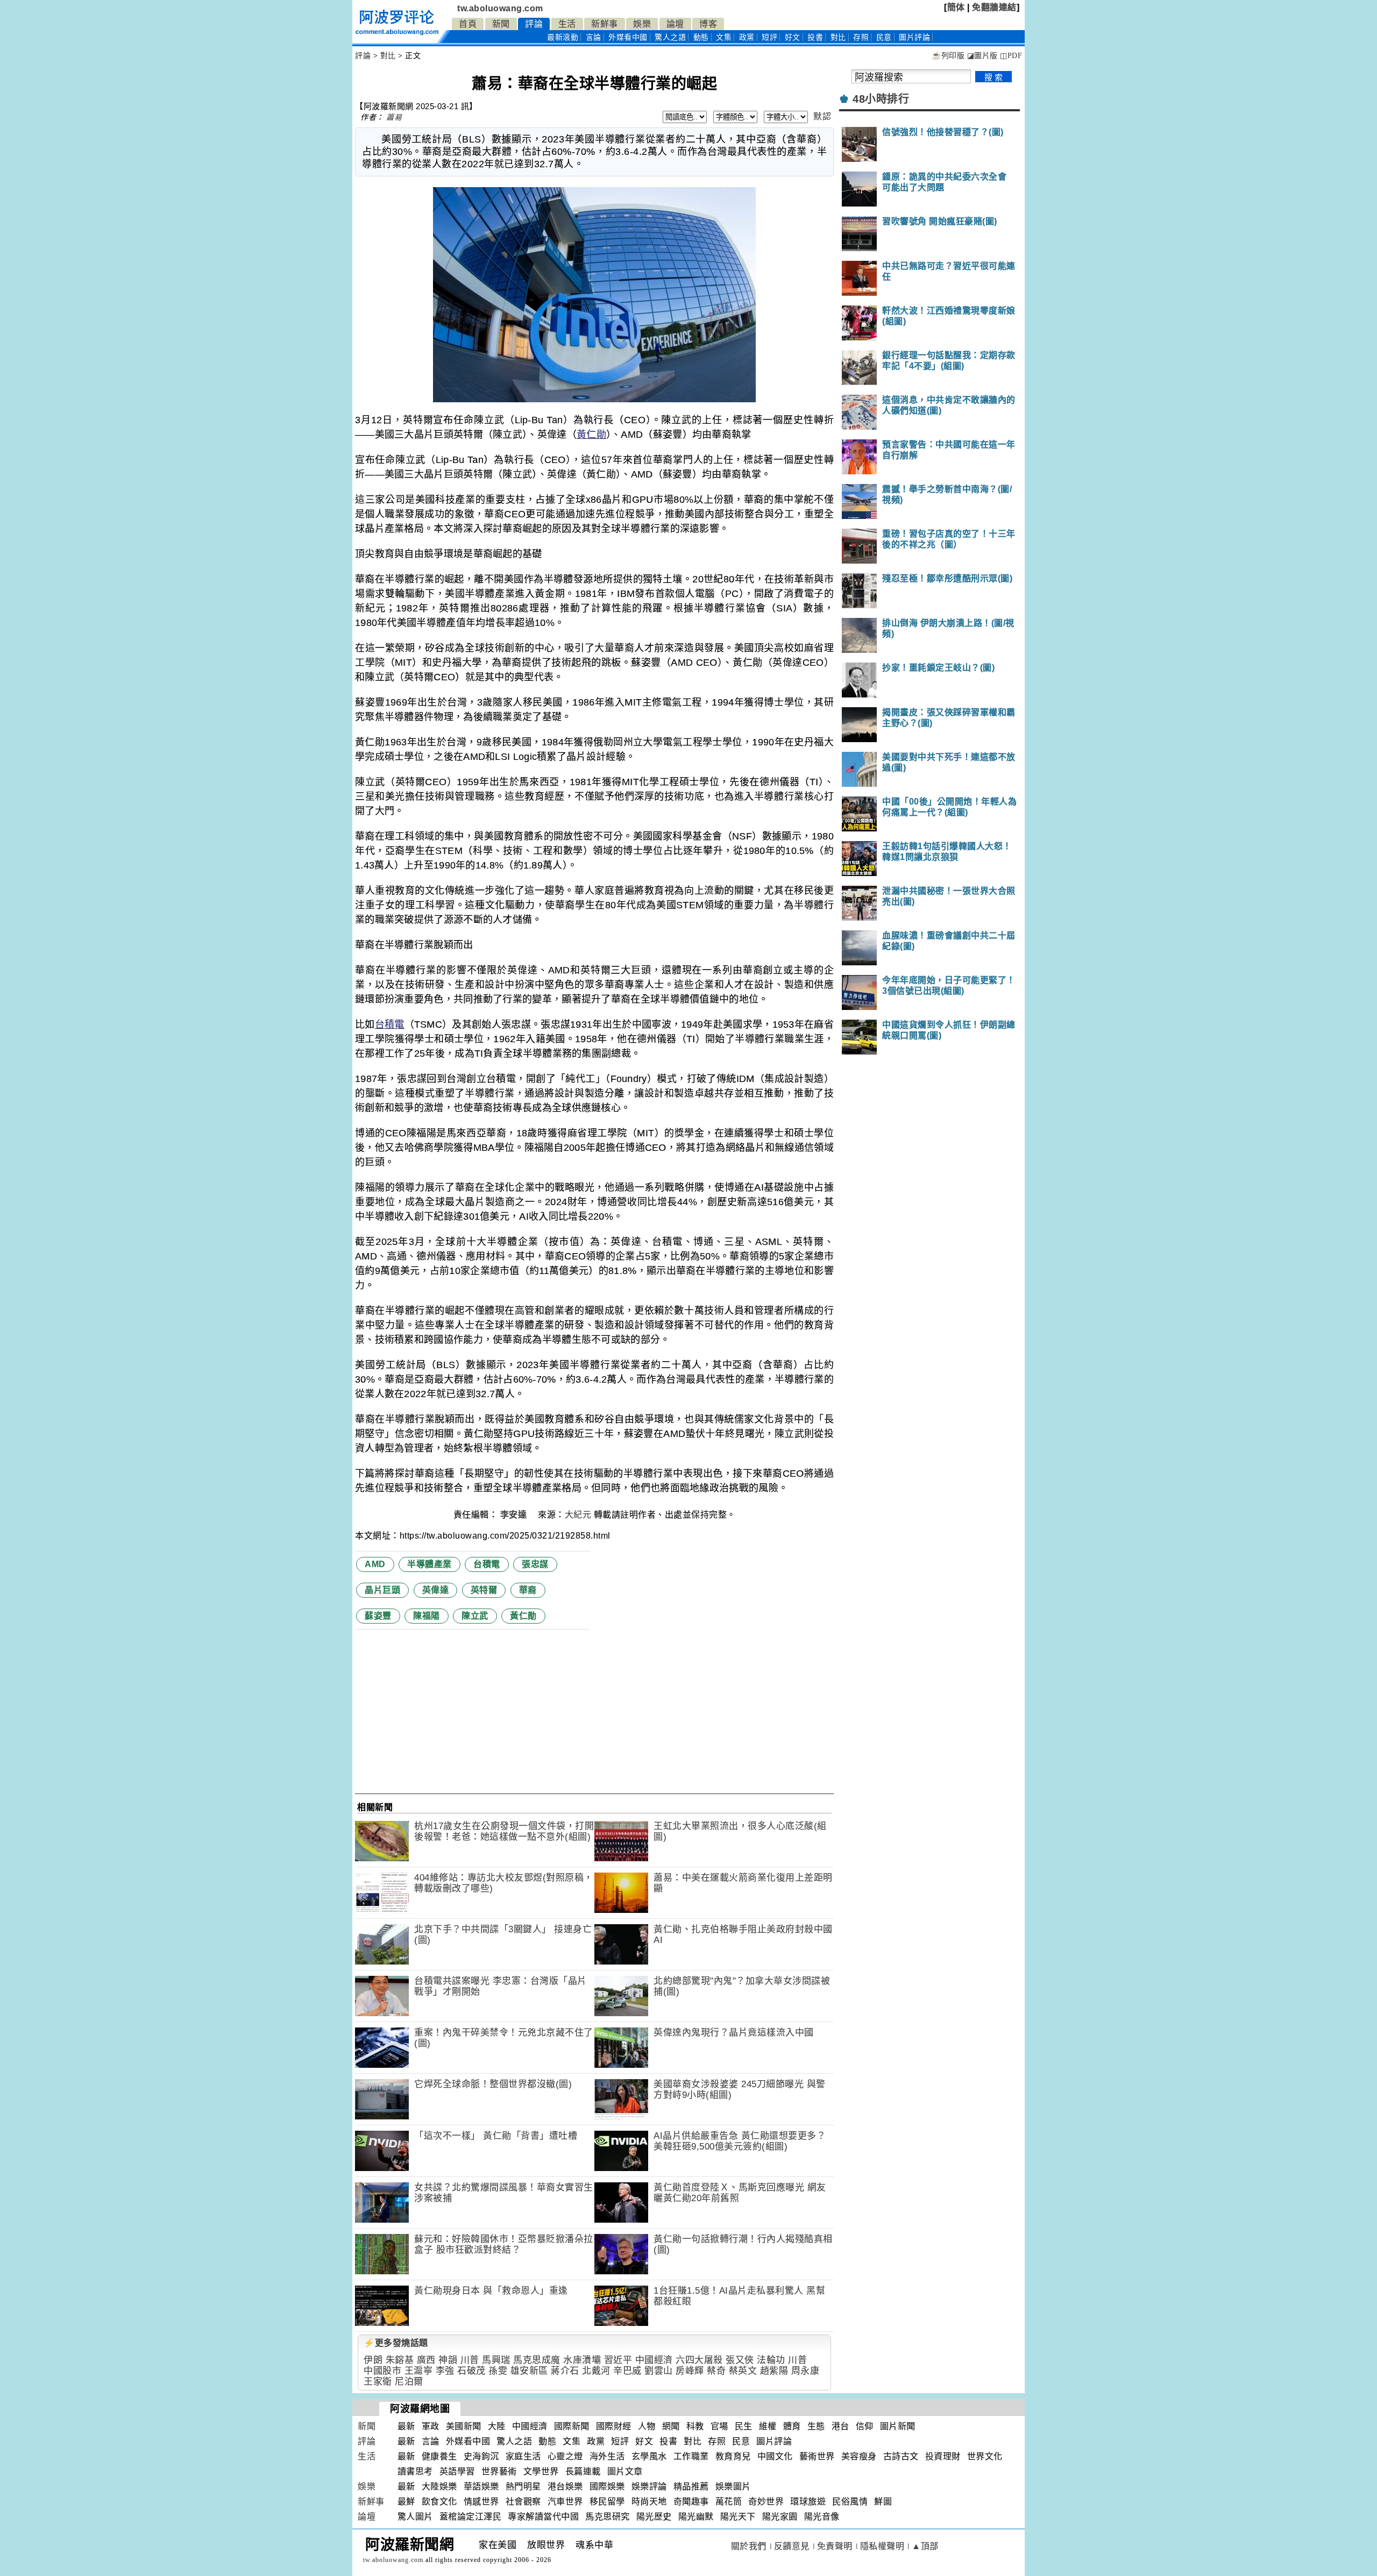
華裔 (528, 1590)
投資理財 (943, 2456)
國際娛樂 (607, 2486)
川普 (470, 2360)
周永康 (805, 2371)
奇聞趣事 (691, 2502)
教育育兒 (733, 2456)
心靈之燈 (565, 2456)
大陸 (497, 2426)
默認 (822, 116)
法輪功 (771, 2360)
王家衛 (378, 2382)
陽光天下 (738, 2517)
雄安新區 (529, 2371)
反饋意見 (792, 2546)
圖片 (914, 37)
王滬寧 (419, 2371)
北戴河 (596, 2371)
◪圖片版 (982, 56)
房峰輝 (690, 2371)
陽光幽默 (696, 2517)
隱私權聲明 (882, 2546)
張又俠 (740, 2360)
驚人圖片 (415, 2517)
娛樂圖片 (733, 2486)
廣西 (426, 2360)
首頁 (468, 24)
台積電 (390, 1024)
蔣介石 (565, 2371)
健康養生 (439, 2456)
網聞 (671, 2426)
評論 (534, 24)
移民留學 (607, 2502)
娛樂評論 (649, 2486)
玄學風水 (649, 2456)
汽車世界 (565, 2502)
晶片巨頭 (382, 1590)
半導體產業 (430, 1564)
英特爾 (484, 1590)
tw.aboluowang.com (500, 8)
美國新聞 (464, 2426)
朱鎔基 (400, 2360)
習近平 (618, 2360)
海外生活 (607, 2456)
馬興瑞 (496, 2360)
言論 (594, 37)
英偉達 (436, 1590)
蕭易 (394, 117)
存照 (861, 37)
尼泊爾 (409, 2382)
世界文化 (985, 2456)
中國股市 (382, 2371)
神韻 (448, 2360)
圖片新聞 (898, 2426)
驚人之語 (670, 37)
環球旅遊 (808, 2502)
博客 (708, 24)
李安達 (515, 1515)
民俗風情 (850, 2502)
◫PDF (1011, 56)
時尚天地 (649, 2502)
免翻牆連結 (994, 7)
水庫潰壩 (582, 2360)
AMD (375, 1564)
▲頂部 (925, 2546)
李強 (445, 2371)
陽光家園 (780, 2517)
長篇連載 (583, 2471)
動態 (701, 37)
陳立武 (475, 1616)
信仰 (865, 2426)
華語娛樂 (481, 2486)
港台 (840, 2426)
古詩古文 (901, 2456)
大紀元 (578, 1515)
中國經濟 (654, 2360)
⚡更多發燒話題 (396, 2343)
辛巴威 (627, 2371)
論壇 (675, 24)
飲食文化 (439, 2502)
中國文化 (775, 2456)
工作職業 (691, 2456)
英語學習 (457, 2471)
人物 (647, 2426)
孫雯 (498, 2371)
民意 (884, 37)
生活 (567, 24)
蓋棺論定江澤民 (471, 2517)
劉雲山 (659, 2371)
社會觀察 (523, 2502)
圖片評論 (774, 2441)
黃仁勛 (591, 435)
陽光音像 (822, 2517)
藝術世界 (817, 2456)
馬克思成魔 (537, 2360)
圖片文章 (625, 2471)
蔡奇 (716, 2371)
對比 (838, 37)
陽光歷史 (654, 2517)
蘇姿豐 (378, 1616)
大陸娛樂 (439, 2486)
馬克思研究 (608, 2517)
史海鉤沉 (481, 2456)
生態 (816, 2426)
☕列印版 (948, 56)
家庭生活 (523, 2456)
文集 (724, 37)
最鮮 (406, 2502)
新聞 (501, 24)
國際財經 (614, 2426)
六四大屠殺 (699, 2360)
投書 (815, 37)
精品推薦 (691, 2486)
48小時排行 (881, 99)
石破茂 (471, 2371)
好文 (793, 37)
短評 (769, 37)
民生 (744, 2426)
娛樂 (642, 24)
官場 (719, 2426)
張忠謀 (535, 1564)
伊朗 (373, 2360)
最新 (563, 37)
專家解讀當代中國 (543, 2517)
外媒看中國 (628, 37)
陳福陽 (427, 1616)
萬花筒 (729, 2502)
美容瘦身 (859, 2456)
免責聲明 (835, 2546)
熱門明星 (523, 2486)
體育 (792, 2426)
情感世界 (481, 2502)
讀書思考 (415, 2471)
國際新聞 (572, 2426)
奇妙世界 (766, 2502)
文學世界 (541, 2471)
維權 (768, 2426)
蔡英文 (743, 2371)
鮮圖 (883, 2502)
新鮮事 (605, 24)
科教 (695, 2426)
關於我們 (749, 2546)
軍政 (431, 2426)
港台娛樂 (565, 2486)
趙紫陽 (774, 2371)
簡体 (956, 7)
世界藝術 (499, 2471)
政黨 (747, 37)
